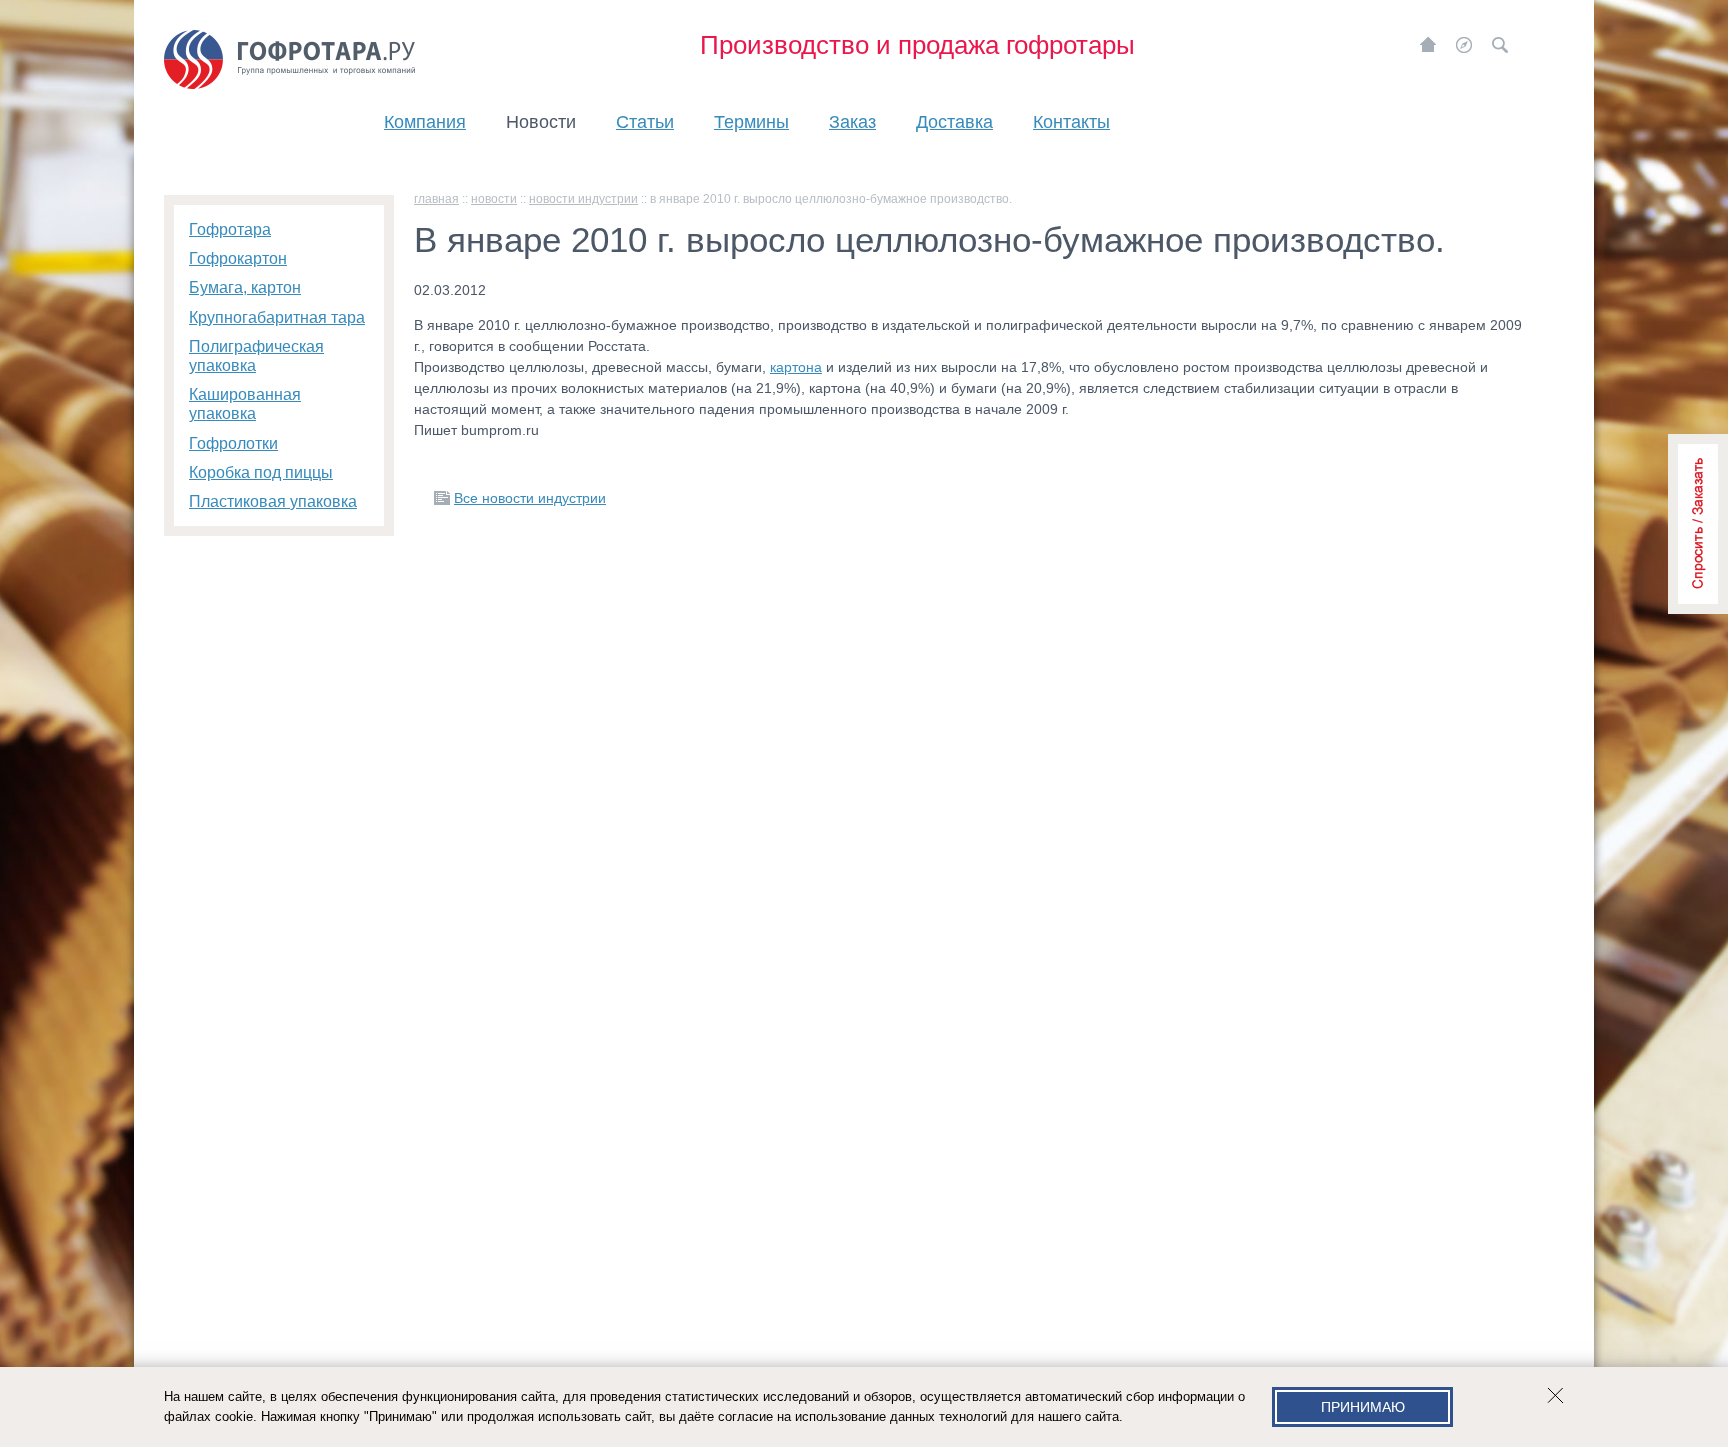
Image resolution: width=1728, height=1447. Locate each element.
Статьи (645, 122)
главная (436, 199)
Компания (425, 122)
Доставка (954, 122)
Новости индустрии (583, 199)
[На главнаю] (1428, 45)
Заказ (852, 122)
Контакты (1071, 122)
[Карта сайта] (1464, 45)
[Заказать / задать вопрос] (1698, 524)
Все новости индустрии (530, 498)
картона (796, 367)
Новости (541, 122)
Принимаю (1363, 1407)
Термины (751, 122)
